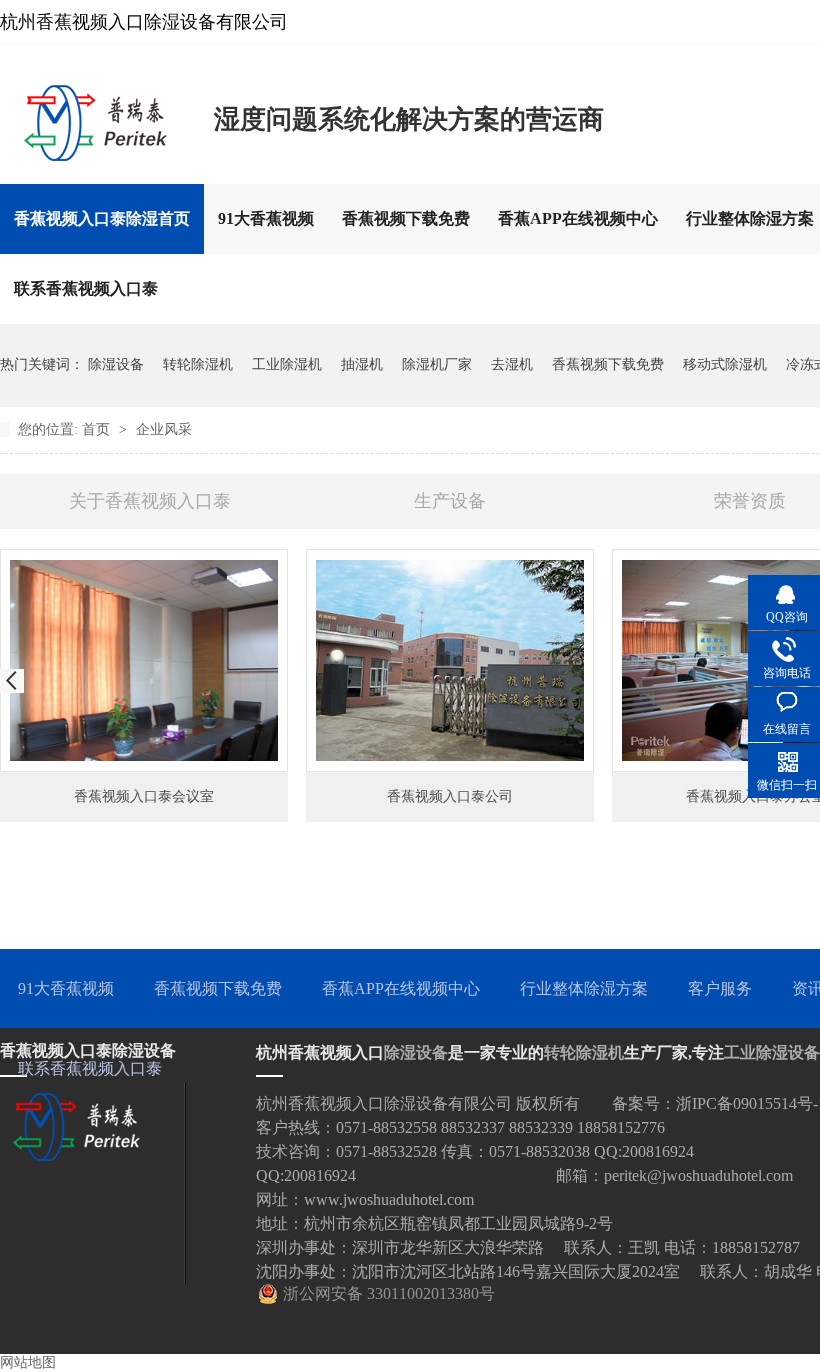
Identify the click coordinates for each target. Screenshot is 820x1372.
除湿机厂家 (437, 364)
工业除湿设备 (772, 1052)
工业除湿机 (287, 364)
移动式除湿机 (725, 364)
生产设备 (450, 501)
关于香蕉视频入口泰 (150, 501)
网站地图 (28, 1362)
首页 (98, 429)
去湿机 (512, 364)
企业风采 (164, 429)
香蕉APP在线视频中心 (578, 218)
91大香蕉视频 (266, 218)
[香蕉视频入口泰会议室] (144, 660)
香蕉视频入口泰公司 (450, 796)
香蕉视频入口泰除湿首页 (102, 218)
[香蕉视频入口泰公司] (450, 660)
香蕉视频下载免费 (406, 218)
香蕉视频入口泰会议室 (144, 796)
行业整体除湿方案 (584, 988)
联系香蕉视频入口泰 (86, 288)
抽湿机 (362, 364)
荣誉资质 (750, 501)
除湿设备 (116, 364)
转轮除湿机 (198, 364)
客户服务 (720, 988)
